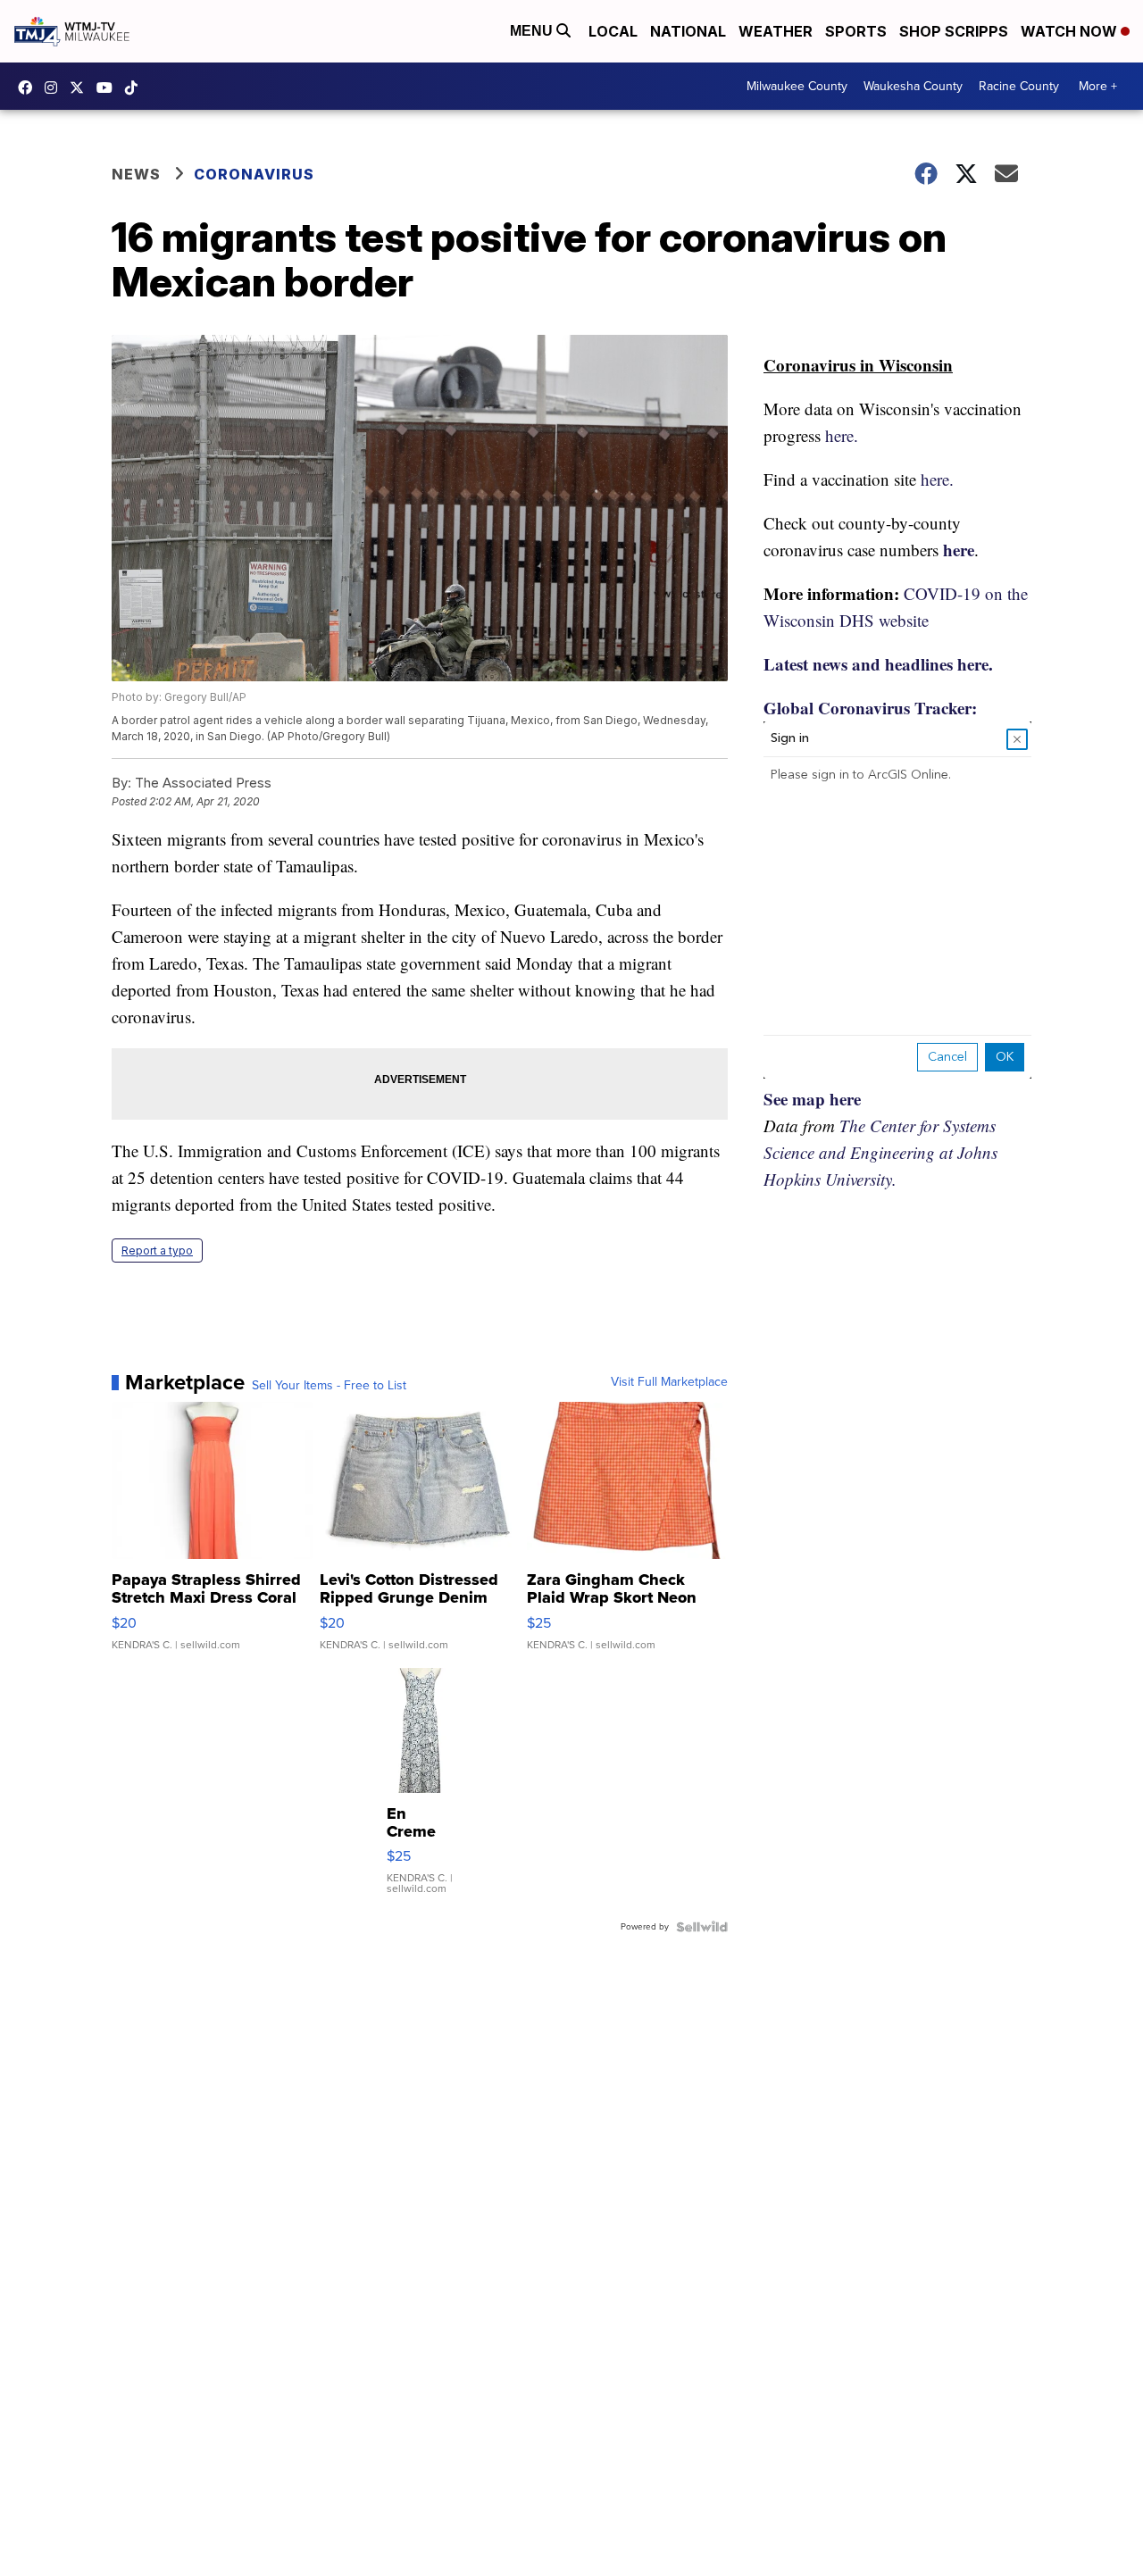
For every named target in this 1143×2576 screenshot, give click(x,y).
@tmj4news (136, 88)
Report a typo (157, 1250)
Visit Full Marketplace (669, 1382)
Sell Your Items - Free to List (329, 1386)
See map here (812, 1099)
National (688, 31)
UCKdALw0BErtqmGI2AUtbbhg (109, 88)
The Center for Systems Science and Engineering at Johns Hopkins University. (880, 1152)
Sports (856, 31)
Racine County (1019, 86)
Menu (533, 31)
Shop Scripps (954, 31)
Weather (776, 31)
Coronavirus (254, 174)
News (136, 174)
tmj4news (55, 88)
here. (842, 435)
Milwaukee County (797, 86)
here (959, 550)
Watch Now (1071, 31)
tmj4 (29, 88)
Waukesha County (913, 86)
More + (1098, 86)
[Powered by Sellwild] (702, 1927)
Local (613, 31)
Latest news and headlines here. (878, 664)
